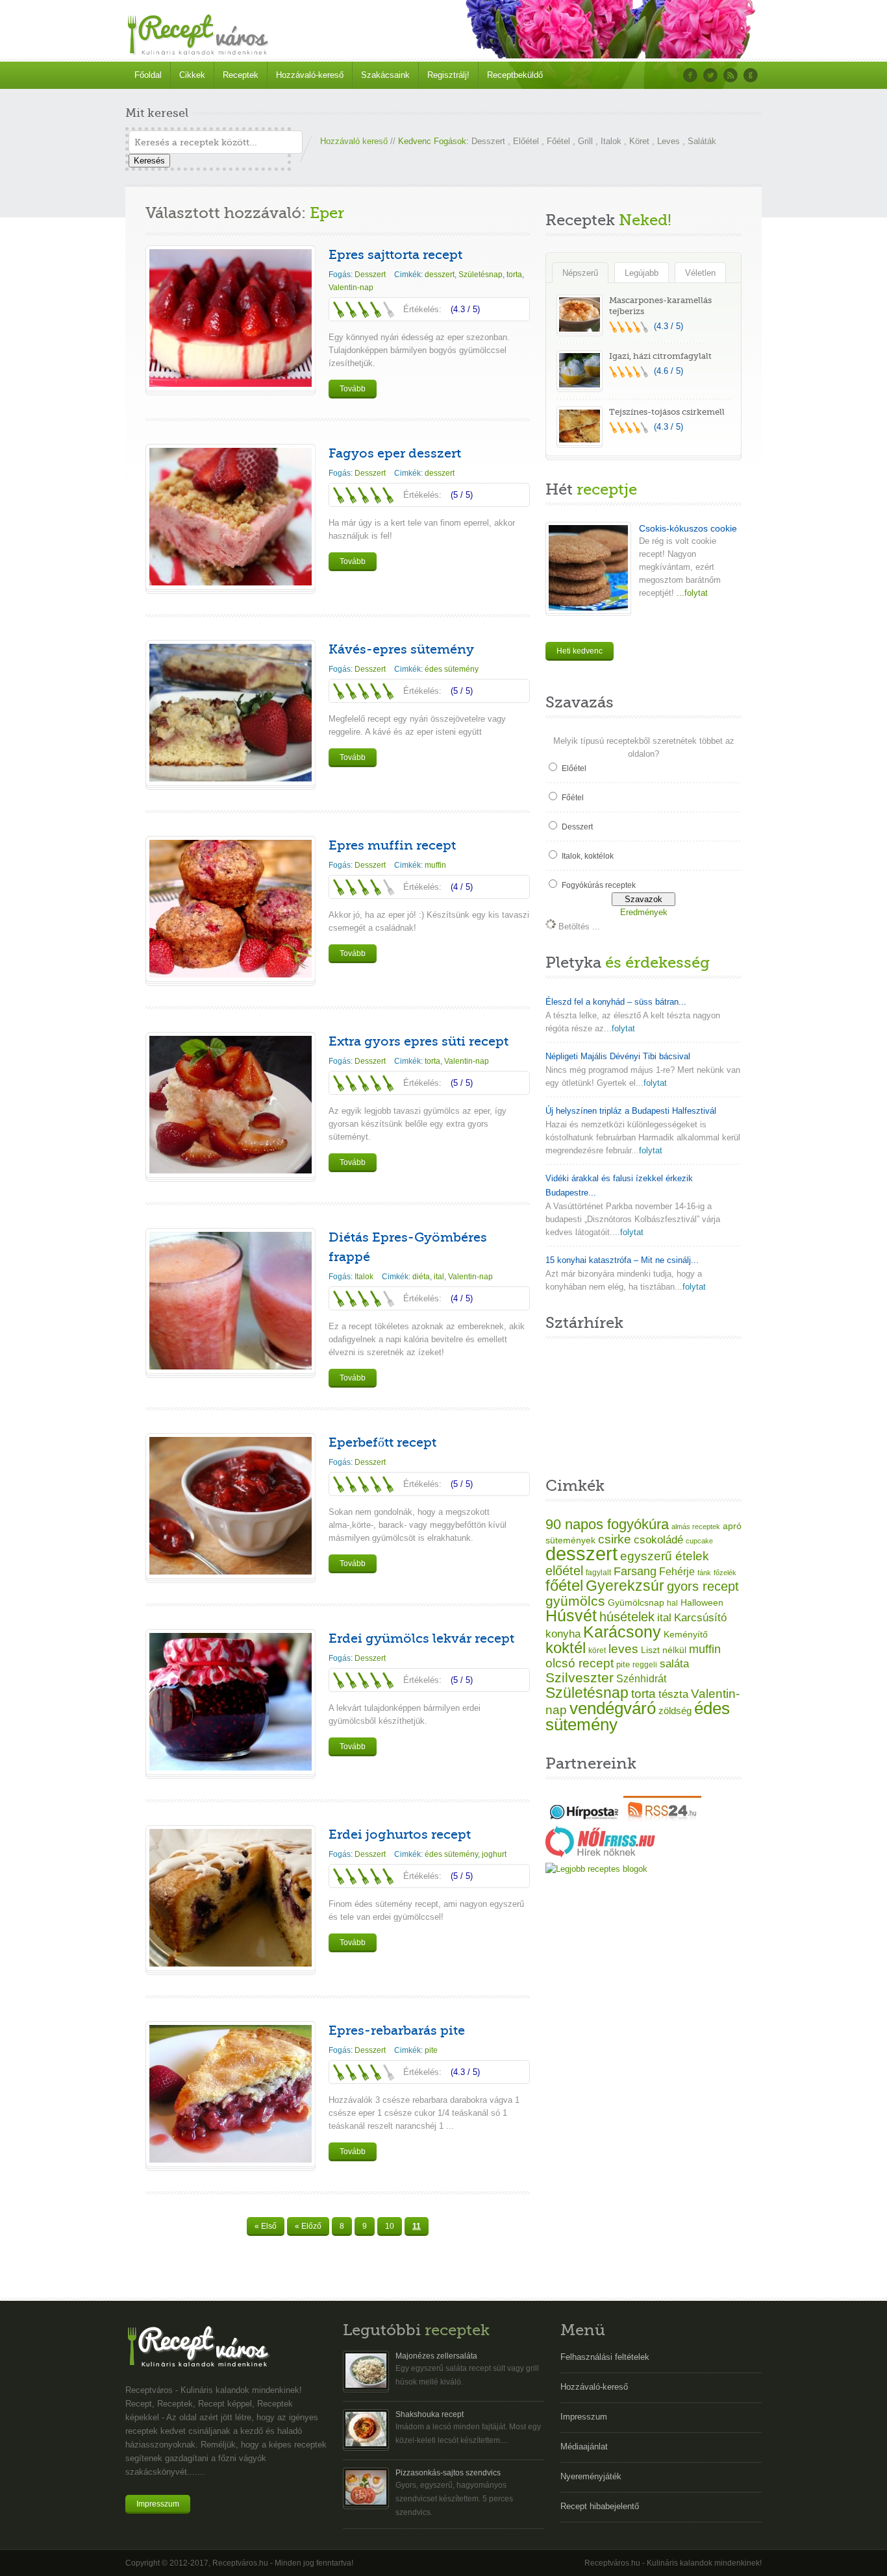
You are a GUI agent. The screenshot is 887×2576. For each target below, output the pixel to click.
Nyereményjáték (591, 2476)
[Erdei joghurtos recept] (231, 1964)
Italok (611, 141)
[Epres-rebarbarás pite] (231, 2160)
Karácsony (622, 1632)
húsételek (627, 1617)
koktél (566, 1648)
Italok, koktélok (588, 856)
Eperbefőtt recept (382, 1442)
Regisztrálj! (448, 75)
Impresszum (158, 2504)
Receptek (241, 75)
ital (439, 1277)
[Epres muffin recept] (231, 975)
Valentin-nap (351, 288)
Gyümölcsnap (636, 1602)
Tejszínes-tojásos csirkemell (667, 412)
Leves (668, 141)
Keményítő (686, 1634)
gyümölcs (575, 1601)
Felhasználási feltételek (605, 2357)
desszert (440, 275)
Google (751, 75)
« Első (266, 2226)
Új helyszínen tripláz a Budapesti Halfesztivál (631, 1111)
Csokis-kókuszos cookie (688, 528)
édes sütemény (452, 669)
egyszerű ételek (665, 1556)
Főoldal (148, 75)
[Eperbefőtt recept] (231, 1572)
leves (623, 1649)
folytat (623, 1028)
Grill (585, 141)
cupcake (699, 1541)
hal (672, 1603)
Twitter (710, 75)
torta (514, 275)
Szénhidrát (641, 1679)
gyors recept (703, 1586)
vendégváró (613, 1708)
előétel (564, 1571)
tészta (673, 1694)
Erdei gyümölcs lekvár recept (421, 1638)
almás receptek (696, 1527)
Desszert (488, 141)
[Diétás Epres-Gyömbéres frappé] (231, 1367)
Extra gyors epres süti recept (419, 1041)
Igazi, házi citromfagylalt (660, 356)
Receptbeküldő (515, 75)
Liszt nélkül (664, 1650)
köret (597, 1650)
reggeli (645, 1665)
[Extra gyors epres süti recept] (231, 1171)
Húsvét (571, 1616)
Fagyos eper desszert (395, 453)
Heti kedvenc (580, 651)
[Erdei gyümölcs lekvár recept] (231, 1768)
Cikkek (192, 75)
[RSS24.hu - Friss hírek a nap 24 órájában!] (662, 1819)
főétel (564, 1585)
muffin (435, 865)
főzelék (725, 1573)
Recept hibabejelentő (600, 2506)
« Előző (308, 2226)
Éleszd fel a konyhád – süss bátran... (616, 1002)
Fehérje (677, 1571)
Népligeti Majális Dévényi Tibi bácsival (618, 1056)
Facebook (690, 75)
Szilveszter (580, 1677)
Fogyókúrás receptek (599, 885)
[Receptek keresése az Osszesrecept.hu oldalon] (596, 1869)
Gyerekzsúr (625, 1586)
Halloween (702, 1603)
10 (390, 2226)
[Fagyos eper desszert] (231, 583)
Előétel (526, 141)
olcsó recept (580, 1663)
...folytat (691, 593)
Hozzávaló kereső (354, 141)
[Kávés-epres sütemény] (231, 779)
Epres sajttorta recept (395, 255)
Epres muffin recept (392, 845)
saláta (674, 1664)
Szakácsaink (385, 75)
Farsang (635, 1571)
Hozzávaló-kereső (310, 75)
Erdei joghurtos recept (400, 1834)
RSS (731, 75)
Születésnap (481, 275)
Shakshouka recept (430, 2414)
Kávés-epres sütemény (401, 649)
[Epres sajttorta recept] (231, 384)
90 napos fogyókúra (607, 1524)
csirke (615, 1539)
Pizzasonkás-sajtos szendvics (448, 2473)
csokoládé (658, 1540)
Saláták (702, 141)
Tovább (353, 389)
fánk (704, 1573)
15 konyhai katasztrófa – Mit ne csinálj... (622, 1260)
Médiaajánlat (584, 2447)
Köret (639, 141)
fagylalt (598, 1572)
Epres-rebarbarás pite (397, 2030)
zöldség (675, 1711)
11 (417, 2226)
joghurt (494, 1854)
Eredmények (644, 912)
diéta (421, 1277)
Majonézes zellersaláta (436, 2356)
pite (431, 2050)
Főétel (558, 141)
